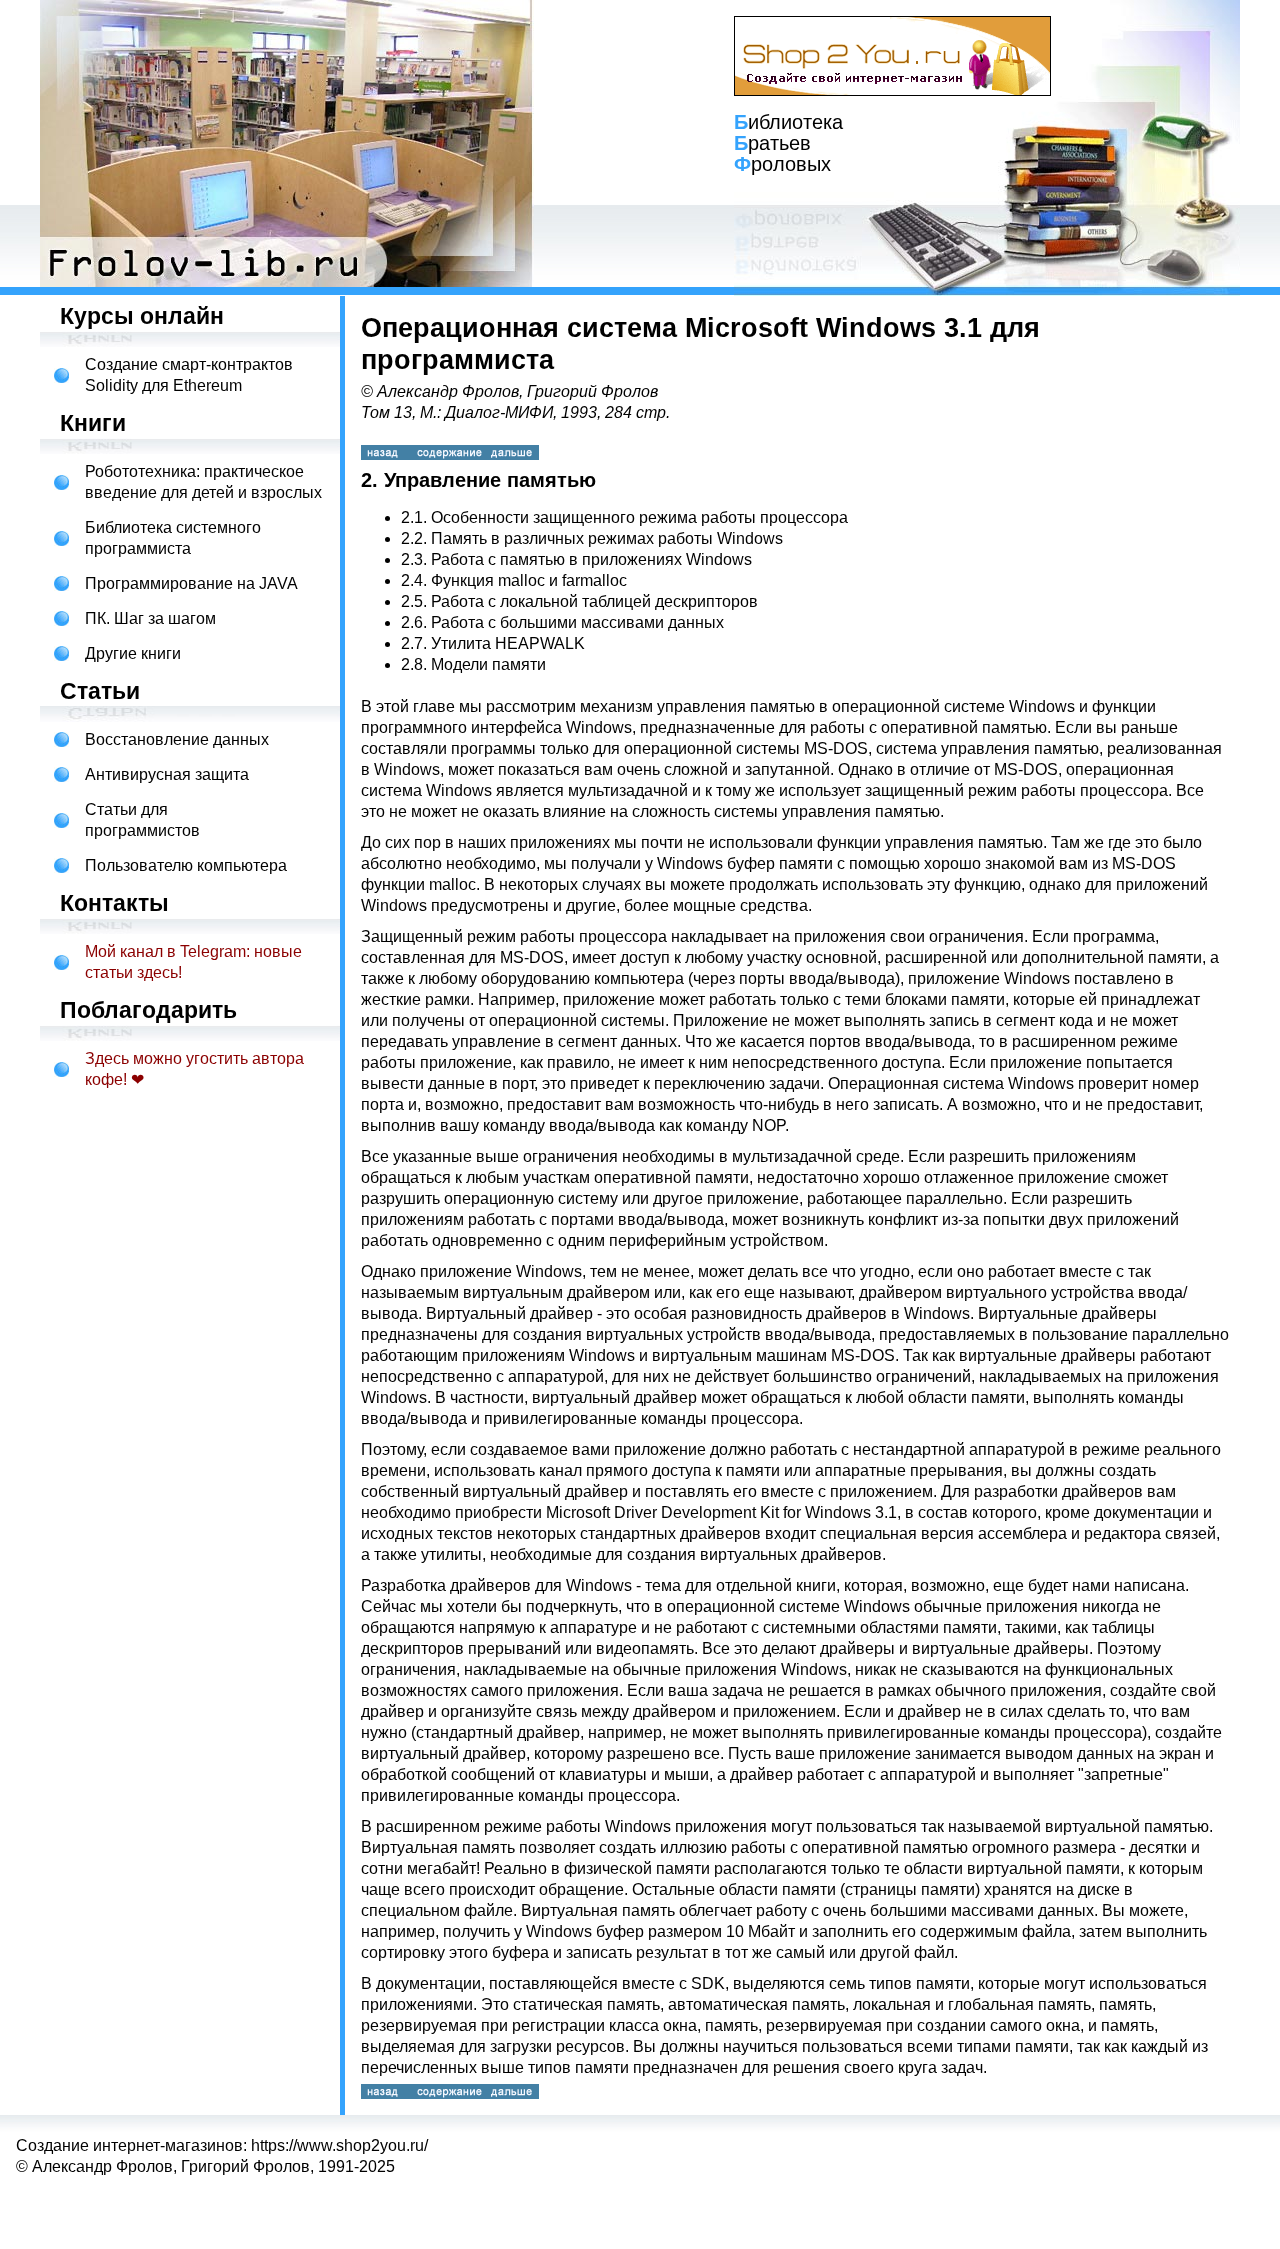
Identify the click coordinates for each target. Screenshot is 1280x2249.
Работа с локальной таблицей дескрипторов (594, 601)
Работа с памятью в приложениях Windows (591, 559)
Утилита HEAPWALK (508, 643)
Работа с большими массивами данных (577, 622)
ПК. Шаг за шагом (150, 618)
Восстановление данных (177, 739)
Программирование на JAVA (191, 583)
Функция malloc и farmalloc (529, 580)
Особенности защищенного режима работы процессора (639, 517)
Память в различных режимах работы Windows (607, 538)
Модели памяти (488, 664)
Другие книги (133, 653)
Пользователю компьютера (186, 865)
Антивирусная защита (167, 774)
